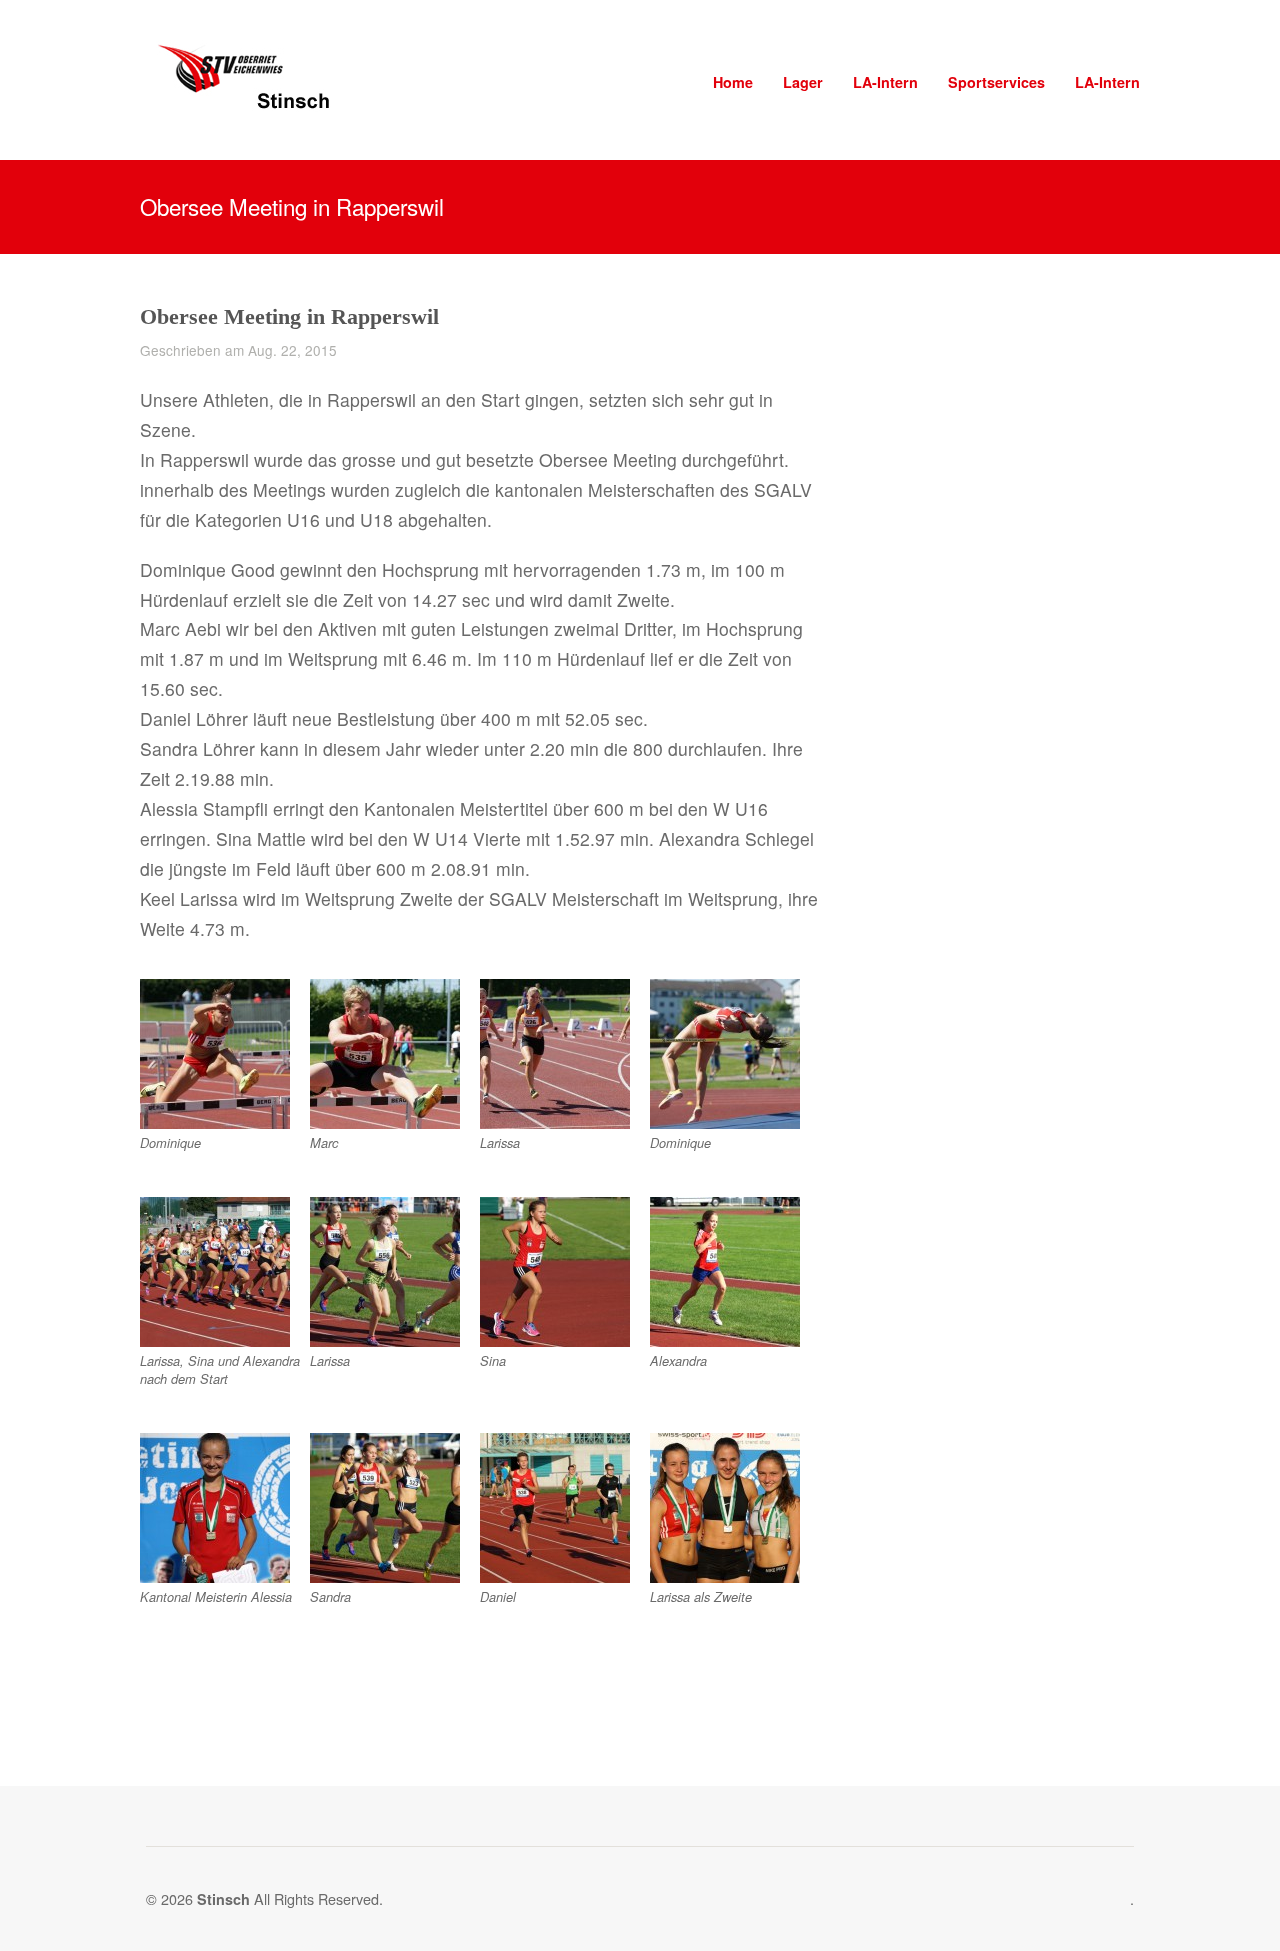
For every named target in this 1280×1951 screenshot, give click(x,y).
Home (733, 82)
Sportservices (996, 82)
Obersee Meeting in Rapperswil (289, 316)
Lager (803, 82)
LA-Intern (885, 82)
